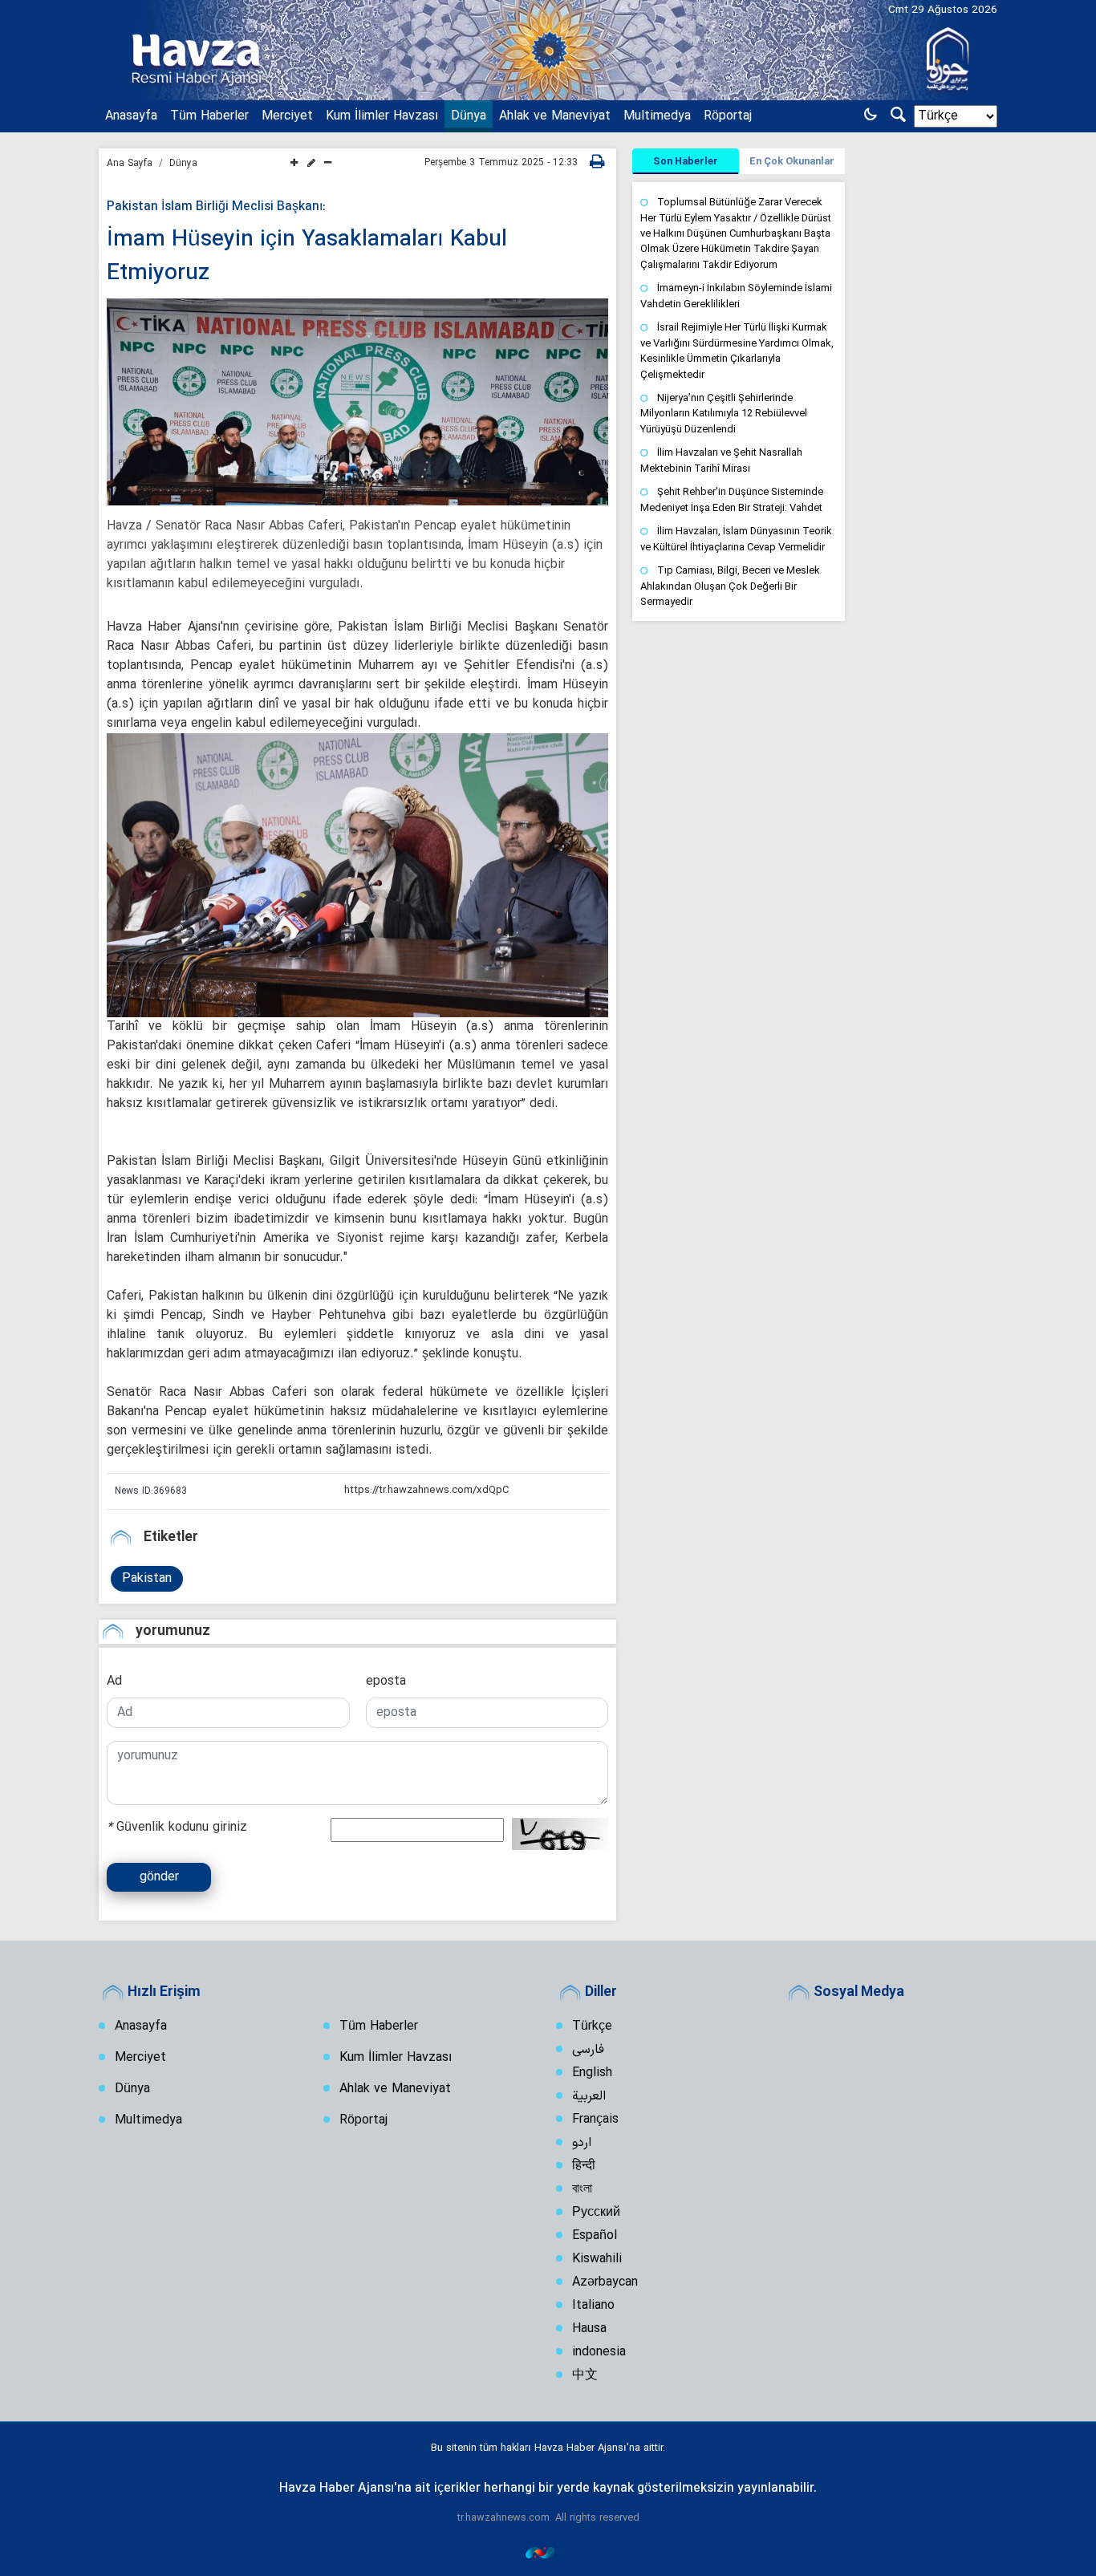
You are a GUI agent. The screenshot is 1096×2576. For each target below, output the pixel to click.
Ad (114, 1681)
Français (595, 2120)
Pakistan (147, 1579)
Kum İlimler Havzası (382, 116)
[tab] (686, 161)
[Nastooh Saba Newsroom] (548, 2552)
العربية (589, 2096)
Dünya (469, 116)
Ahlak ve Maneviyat (555, 116)
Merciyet (287, 116)
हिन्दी (584, 2166)
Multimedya (657, 116)
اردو (582, 2143)
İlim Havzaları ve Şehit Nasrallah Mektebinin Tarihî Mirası (721, 460)
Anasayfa (131, 116)
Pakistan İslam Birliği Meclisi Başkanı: (216, 207)
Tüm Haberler (209, 116)
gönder (159, 1877)
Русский (596, 2213)
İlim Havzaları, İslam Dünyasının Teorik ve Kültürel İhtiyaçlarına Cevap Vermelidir (736, 539)
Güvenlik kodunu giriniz (177, 1828)
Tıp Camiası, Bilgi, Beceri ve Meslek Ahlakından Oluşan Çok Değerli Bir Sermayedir (730, 586)
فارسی (588, 2050)
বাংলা (582, 2189)
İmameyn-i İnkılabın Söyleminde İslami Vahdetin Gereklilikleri (736, 296)
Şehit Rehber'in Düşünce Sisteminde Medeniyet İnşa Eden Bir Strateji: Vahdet (732, 499)
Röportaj (728, 116)
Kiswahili (597, 2259)
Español (595, 2236)
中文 (585, 2375)
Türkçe (592, 2026)
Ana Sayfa (130, 164)
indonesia (599, 2352)
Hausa (589, 2329)
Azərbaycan (605, 2282)
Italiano (593, 2306)
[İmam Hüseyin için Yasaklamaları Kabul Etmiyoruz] (357, 402)
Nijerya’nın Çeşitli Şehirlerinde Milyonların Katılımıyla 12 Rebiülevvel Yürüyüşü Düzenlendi (724, 413)
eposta (386, 1681)
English (592, 2073)
